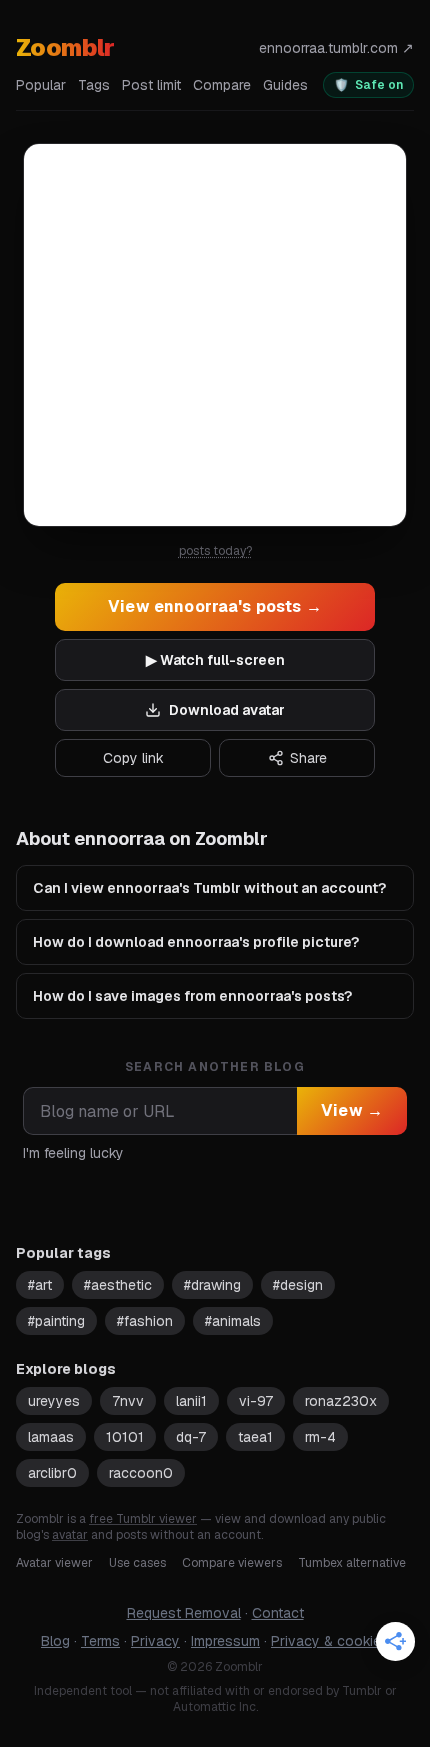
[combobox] (160, 1111)
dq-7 (191, 1437)
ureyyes (54, 1401)
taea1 (255, 1437)
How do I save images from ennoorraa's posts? (192, 996)
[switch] (368, 85)
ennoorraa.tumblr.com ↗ (336, 48)
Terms (100, 1641)
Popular (41, 85)
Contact (278, 1613)
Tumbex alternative (352, 1563)
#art (40, 1285)
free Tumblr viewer (143, 1519)
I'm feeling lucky (73, 1153)
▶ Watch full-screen (215, 660)
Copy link (133, 758)
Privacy (155, 1641)
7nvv (128, 1401)
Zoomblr (65, 47)
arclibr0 (52, 1473)
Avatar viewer (54, 1563)
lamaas (51, 1437)
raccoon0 (141, 1473)
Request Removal (184, 1613)
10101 (125, 1437)
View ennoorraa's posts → (215, 606)
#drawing (212, 1285)
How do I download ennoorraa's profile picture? (196, 942)
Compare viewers (232, 1563)
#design (298, 1285)
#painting (56, 1321)
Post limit (151, 85)
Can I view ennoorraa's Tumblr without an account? (209, 888)
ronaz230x (341, 1401)
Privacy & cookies (330, 1641)
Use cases (137, 1563)
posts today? (215, 551)
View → (352, 1110)
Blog (55, 1641)
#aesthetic (118, 1285)
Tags (94, 85)
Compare (222, 85)
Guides (285, 85)
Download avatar (227, 710)
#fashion (145, 1321)
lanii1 (191, 1401)
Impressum (225, 1641)
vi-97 (256, 1401)
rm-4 (320, 1437)
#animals (233, 1321)
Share (308, 758)
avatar (70, 1535)
